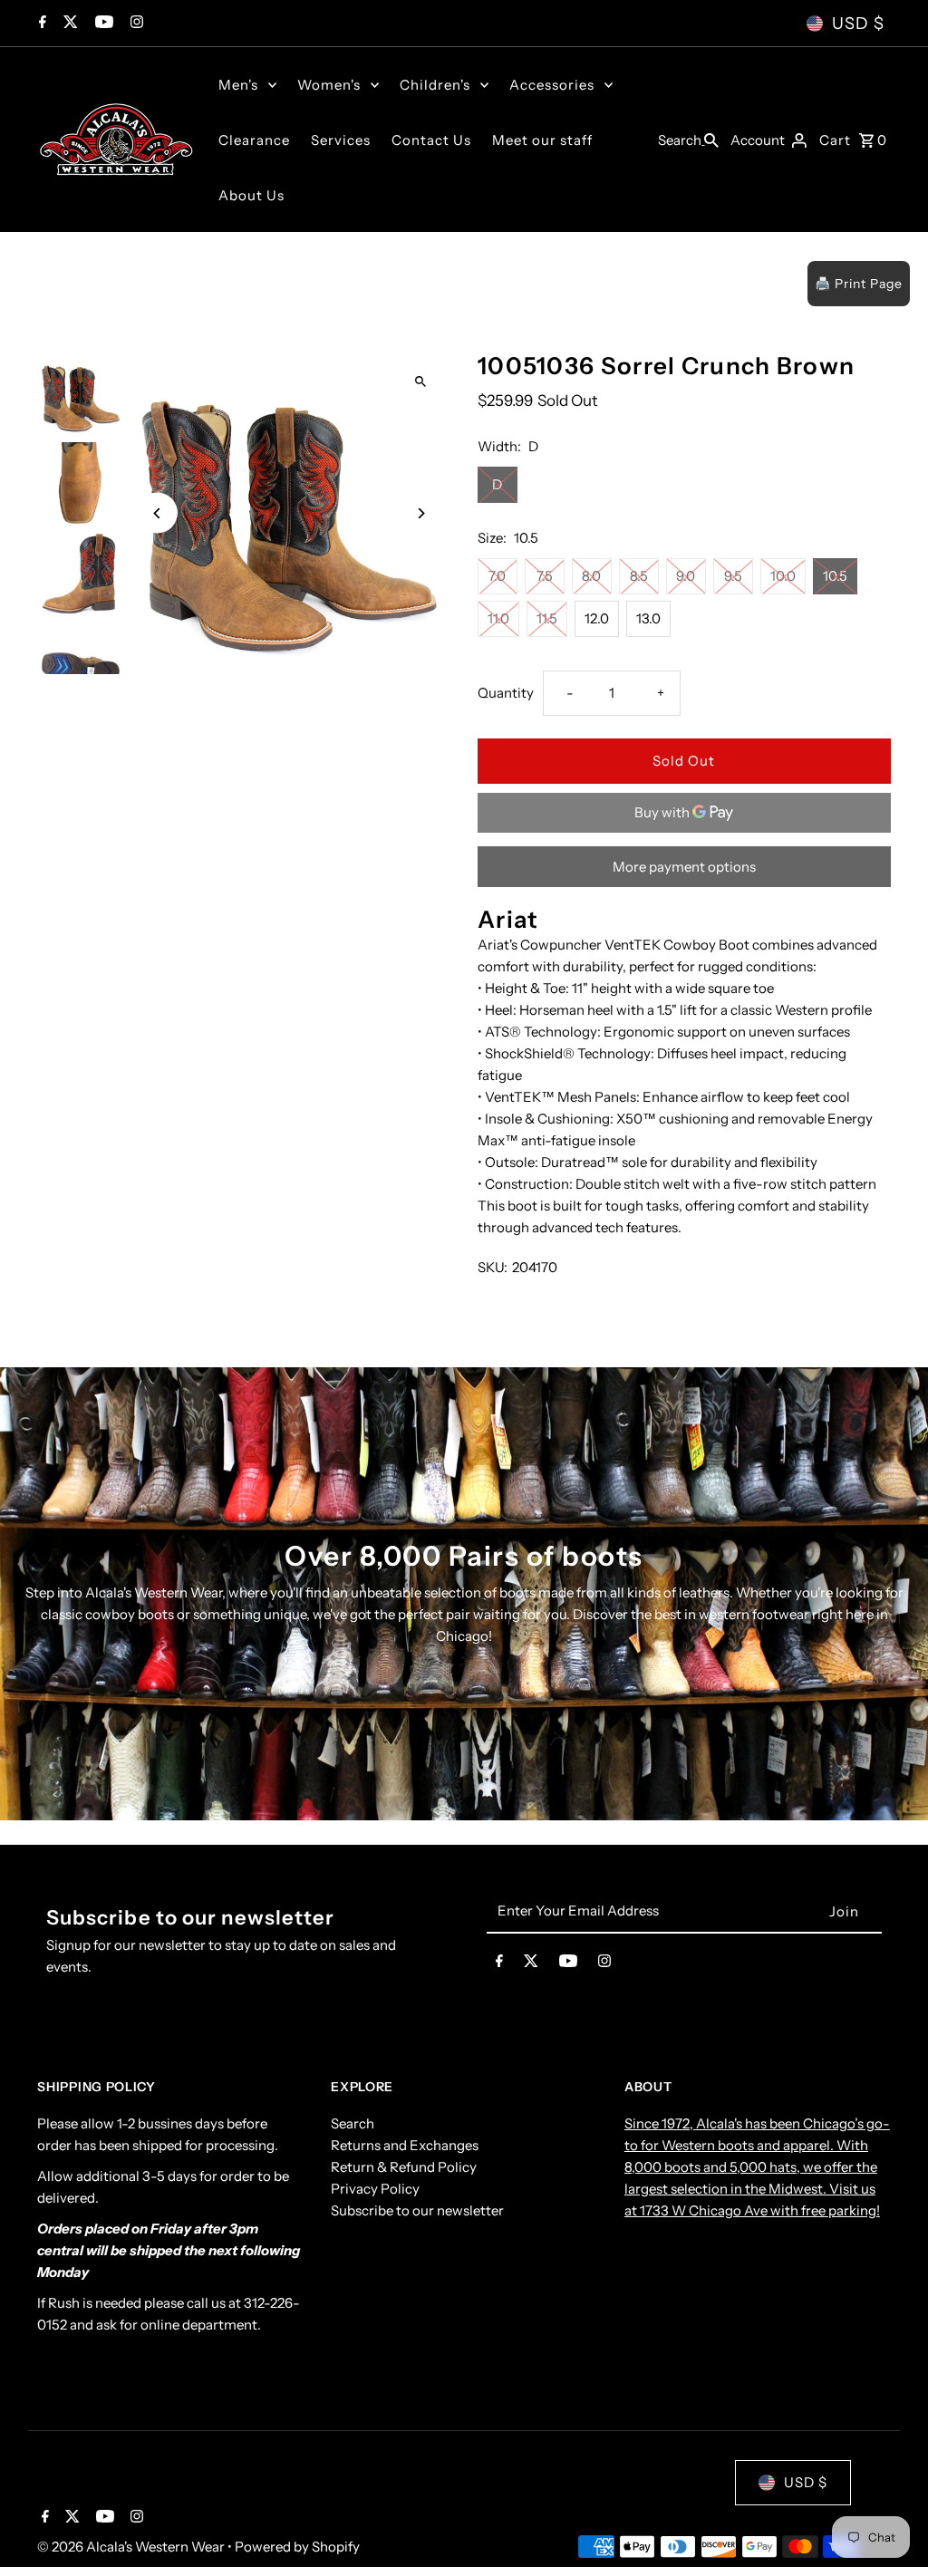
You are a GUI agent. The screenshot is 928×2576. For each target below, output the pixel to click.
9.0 (686, 576)
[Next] (421, 513)
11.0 (498, 618)
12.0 (597, 618)
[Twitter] (68, 24)
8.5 (639, 576)
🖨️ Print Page (859, 284)
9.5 (733, 576)
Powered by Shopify (297, 2547)
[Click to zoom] (421, 381)
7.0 (497, 576)
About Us (251, 195)
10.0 (783, 576)
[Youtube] (102, 24)
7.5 (545, 576)
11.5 (547, 618)
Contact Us (431, 140)
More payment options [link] (684, 867)
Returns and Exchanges (405, 2145)
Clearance (254, 140)
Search (353, 2123)
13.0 (648, 618)
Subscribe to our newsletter (417, 2210)
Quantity (506, 693)
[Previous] (157, 513)
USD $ (858, 24)
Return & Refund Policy (404, 2167)
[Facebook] (40, 24)
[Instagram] (135, 24)
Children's (435, 85)
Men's (238, 85)
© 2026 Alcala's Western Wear (132, 2547)
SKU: (493, 1267)
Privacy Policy (375, 2189)
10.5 (835, 576)
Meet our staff (542, 140)
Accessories (552, 85)
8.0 (591, 576)
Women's (329, 85)
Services (341, 140)
